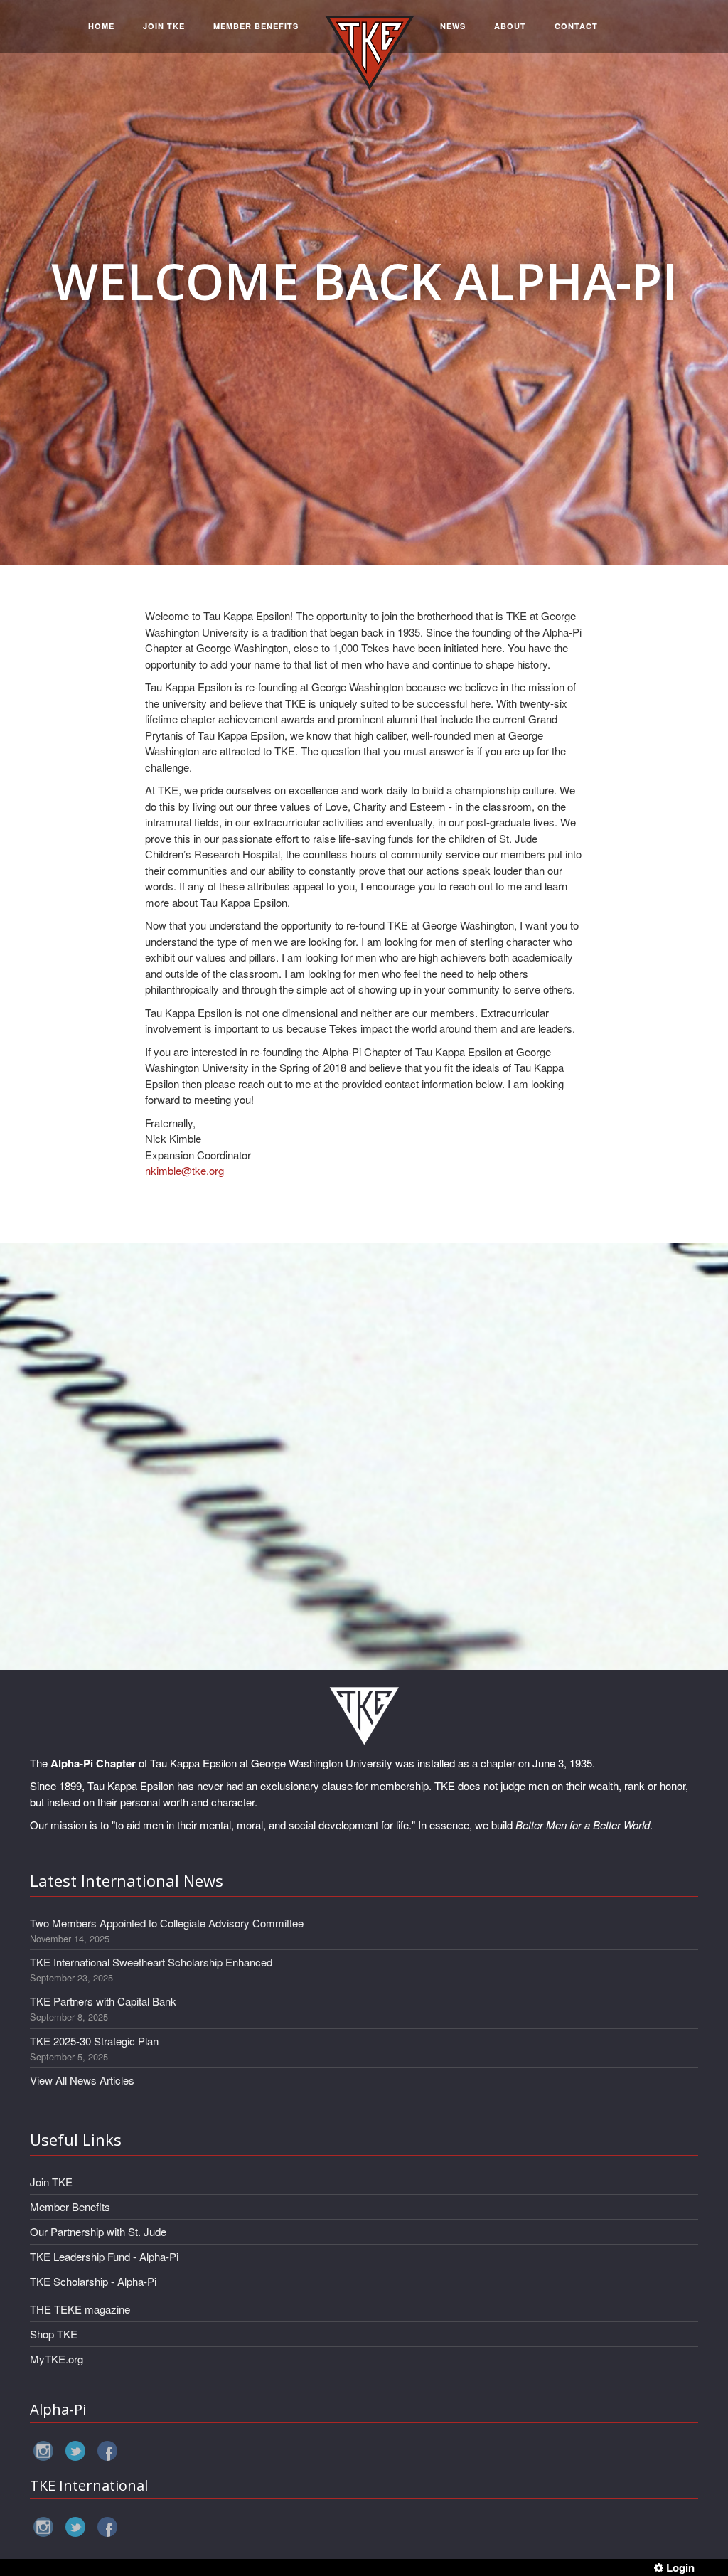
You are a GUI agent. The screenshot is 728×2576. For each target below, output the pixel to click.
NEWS (453, 26)
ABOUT (510, 26)
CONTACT (576, 26)
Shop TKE (54, 2334)
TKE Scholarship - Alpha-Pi (93, 2281)
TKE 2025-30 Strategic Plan (94, 2041)
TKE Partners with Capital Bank (103, 2001)
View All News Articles (82, 2080)
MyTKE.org (57, 2359)
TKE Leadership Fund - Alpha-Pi (104, 2256)
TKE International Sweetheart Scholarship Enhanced (151, 1962)
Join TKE (51, 2182)
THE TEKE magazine (80, 2309)
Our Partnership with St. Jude (98, 2231)
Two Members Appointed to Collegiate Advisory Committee (167, 1923)
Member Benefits (70, 2207)
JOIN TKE (164, 26)
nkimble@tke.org (184, 1170)
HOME (101, 26)
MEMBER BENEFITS (256, 26)
